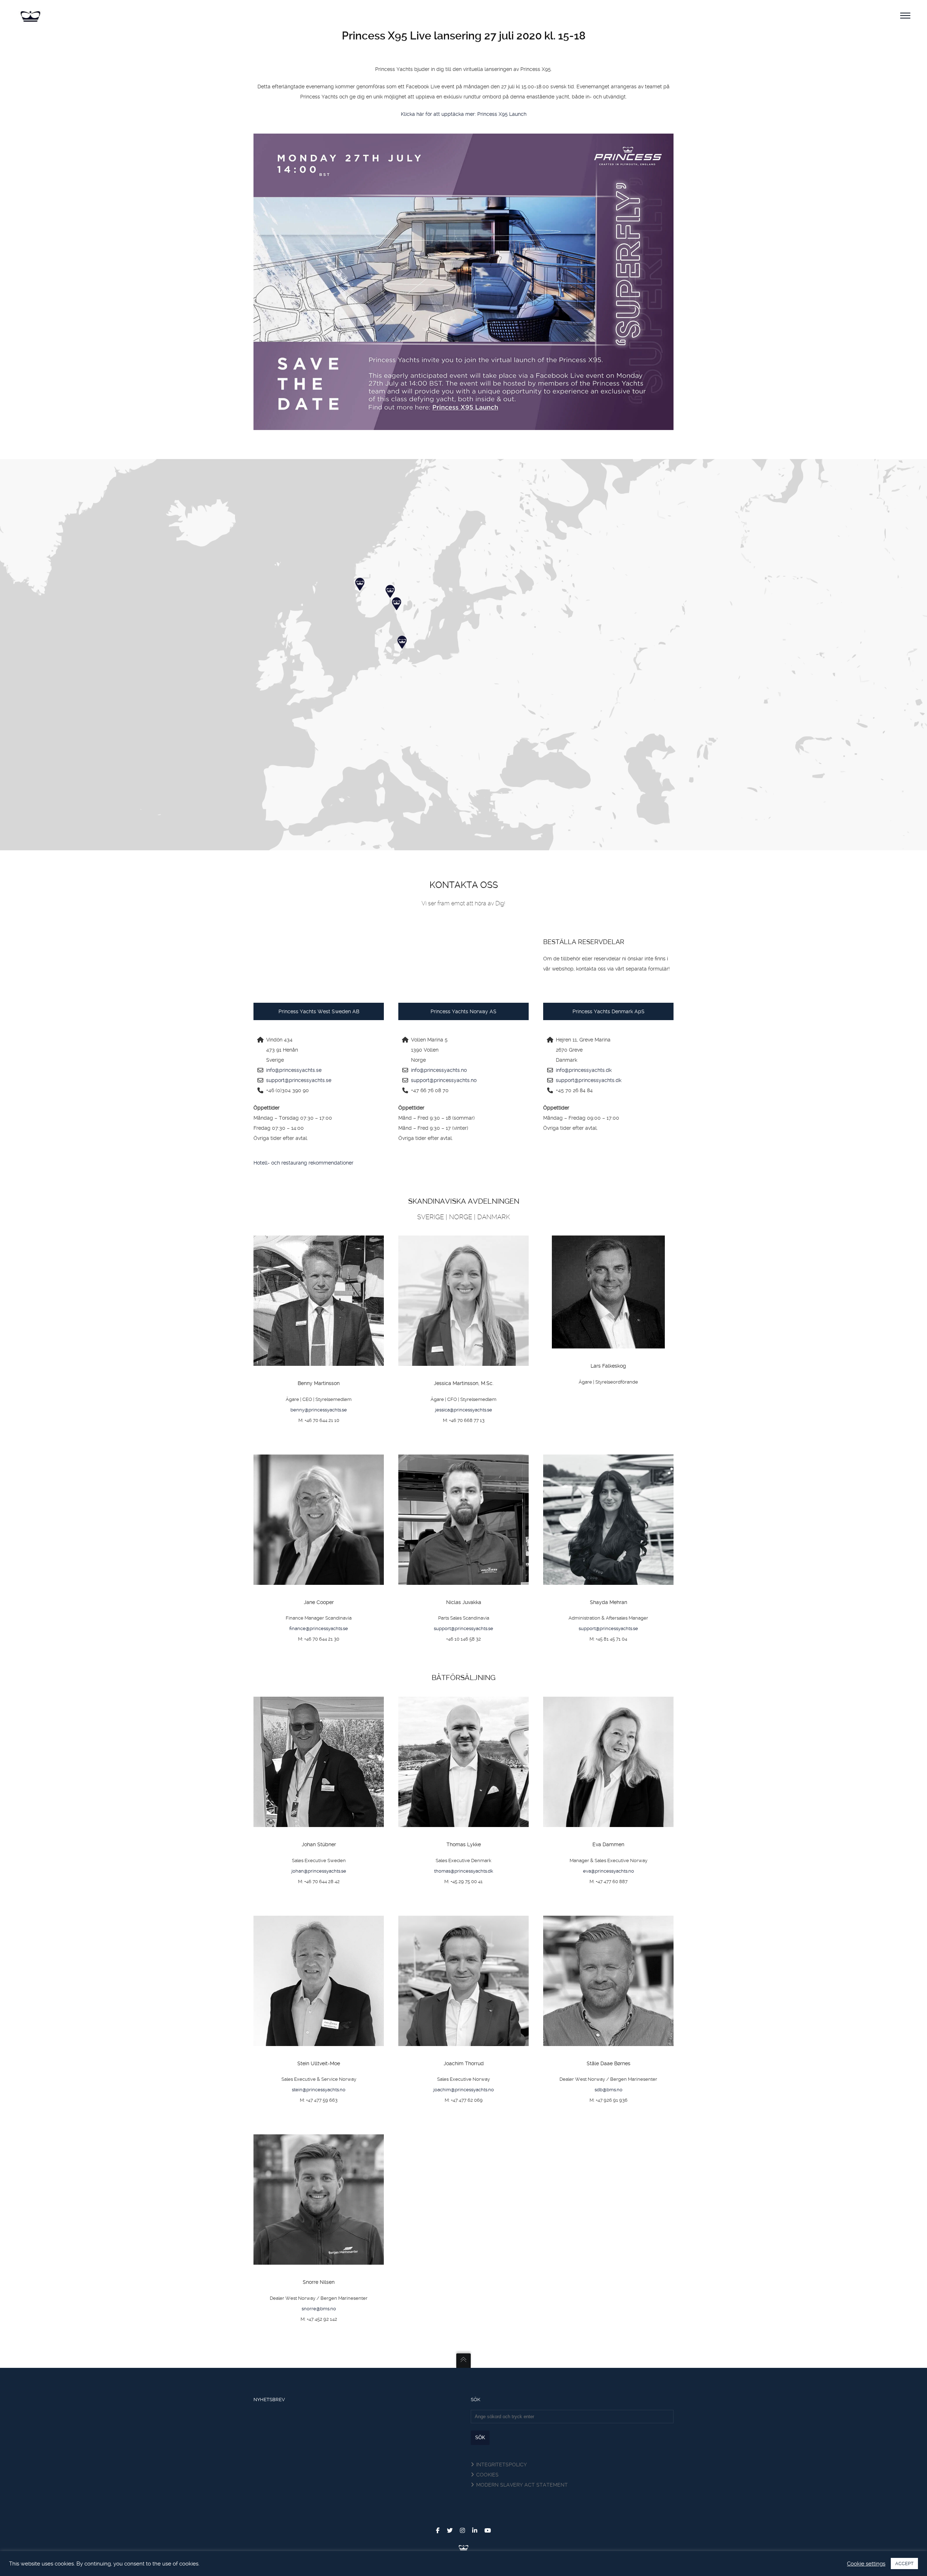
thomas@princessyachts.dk (464, 1871)
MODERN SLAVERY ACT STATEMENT (522, 2485)
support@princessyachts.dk (589, 1080)
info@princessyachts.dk (584, 1070)
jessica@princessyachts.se (464, 1410)
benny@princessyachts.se (319, 1410)
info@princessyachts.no (439, 1070)
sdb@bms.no (609, 2090)
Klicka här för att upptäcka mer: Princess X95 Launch (464, 114)
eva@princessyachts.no (609, 1871)
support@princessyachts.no (444, 1080)
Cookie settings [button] (866, 2564)
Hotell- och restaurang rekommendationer (303, 1163)
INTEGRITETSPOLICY (502, 2465)
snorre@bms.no (319, 2309)
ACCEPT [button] (904, 2564)
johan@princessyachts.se (319, 1871)
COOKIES (487, 2475)
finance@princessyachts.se (319, 1628)
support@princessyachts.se (299, 1080)
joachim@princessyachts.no (464, 2090)
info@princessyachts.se (294, 1070)
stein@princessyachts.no (319, 2090)
